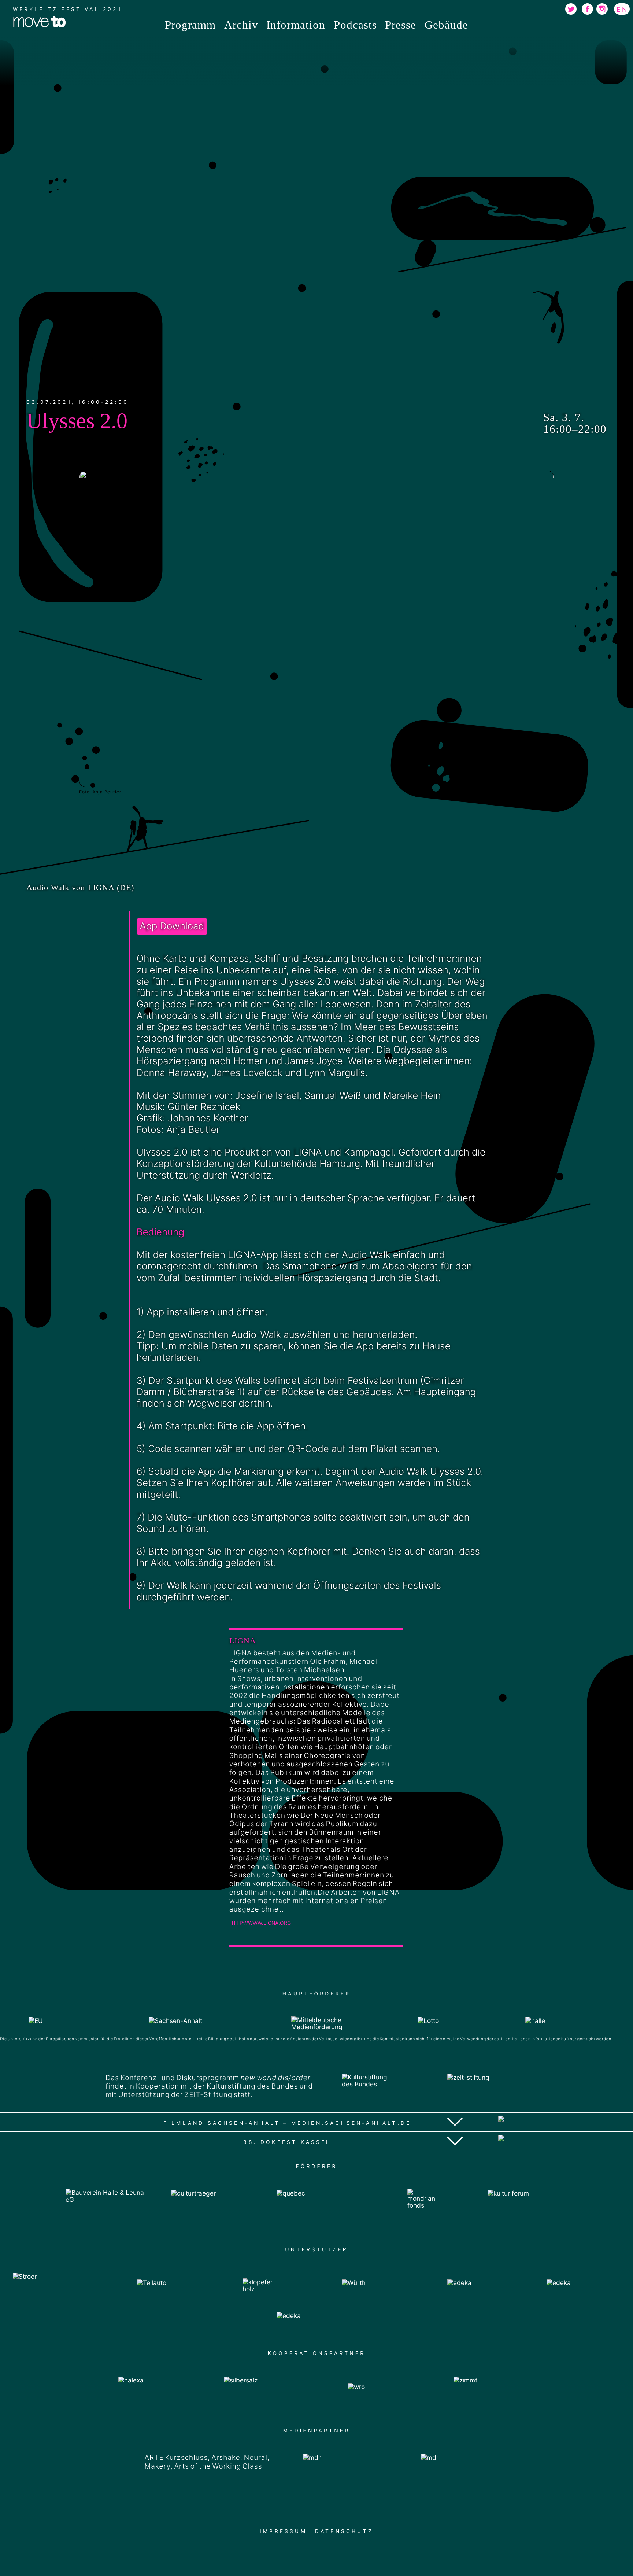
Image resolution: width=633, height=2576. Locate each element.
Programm (190, 25)
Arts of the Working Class (218, 2466)
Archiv (241, 25)
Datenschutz (344, 2531)
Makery (158, 2466)
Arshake (226, 2457)
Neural (256, 2457)
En (623, 9)
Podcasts (355, 25)
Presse (401, 25)
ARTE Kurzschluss (176, 2457)
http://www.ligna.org (260, 1923)
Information (296, 25)
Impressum (283, 2531)
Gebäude (446, 25)
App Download (172, 926)
